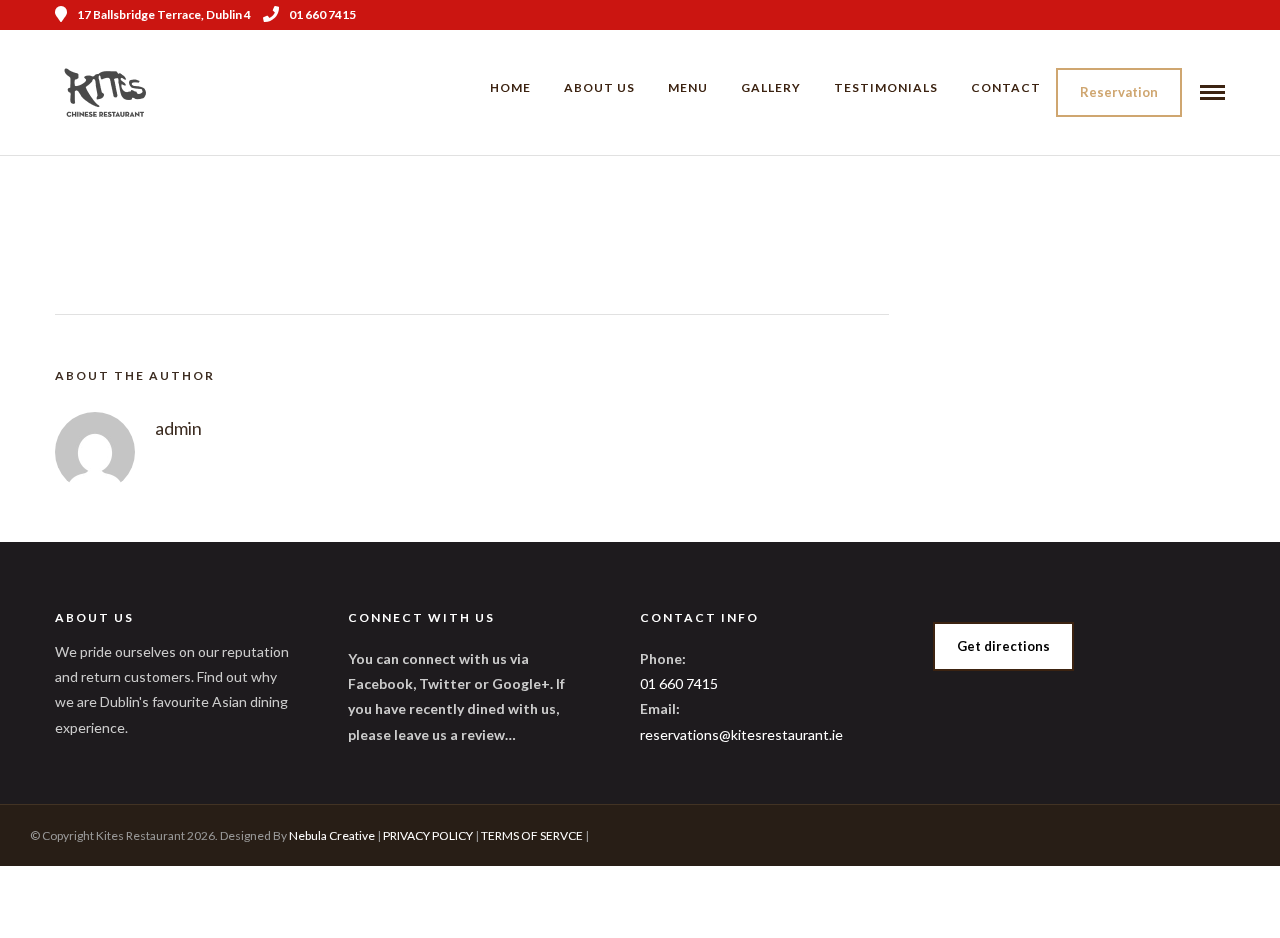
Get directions (1003, 646)
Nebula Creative (332, 835)
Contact (1006, 87)
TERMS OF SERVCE (532, 835)
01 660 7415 (322, 14)
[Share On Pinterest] (110, 896)
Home (510, 87)
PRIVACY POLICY (428, 835)
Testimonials (886, 87)
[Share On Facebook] (48, 896)
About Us (599, 87)
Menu (688, 87)
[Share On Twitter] (79, 896)
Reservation (1119, 92)
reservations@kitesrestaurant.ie (741, 734)
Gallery (771, 87)
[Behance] (1218, 15)
